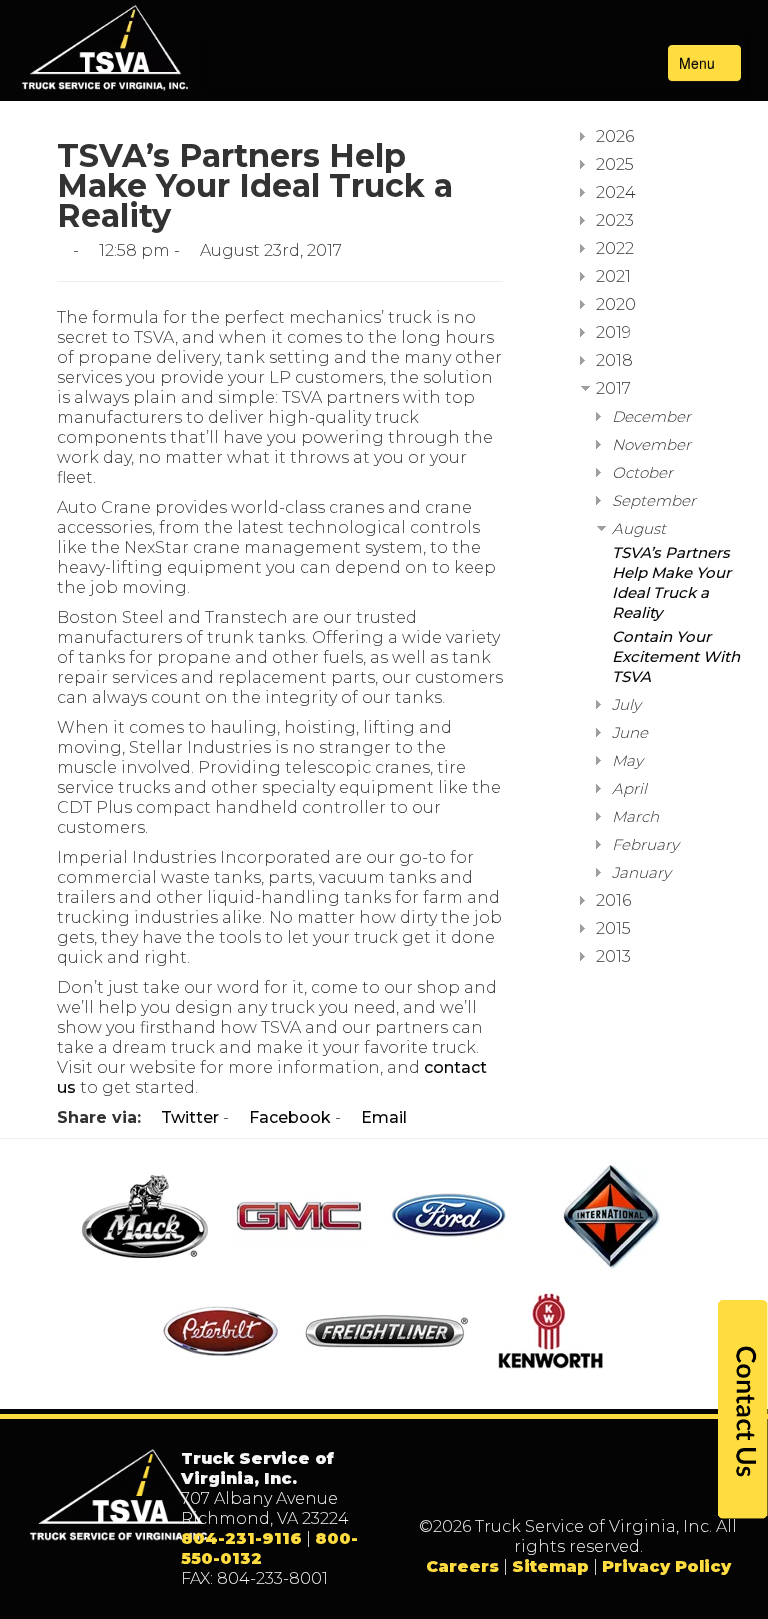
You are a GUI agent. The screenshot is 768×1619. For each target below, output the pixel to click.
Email (382, 1117)
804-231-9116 (241, 1538)
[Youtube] (639, 1483)
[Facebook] (516, 1483)
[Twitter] (557, 1483)
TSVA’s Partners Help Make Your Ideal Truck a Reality (671, 582)
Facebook (288, 1117)
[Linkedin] (598, 1483)
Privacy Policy (666, 1566)
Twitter (188, 1117)
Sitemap (550, 1566)
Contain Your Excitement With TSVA (676, 656)
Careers (462, 1566)
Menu (699, 63)
